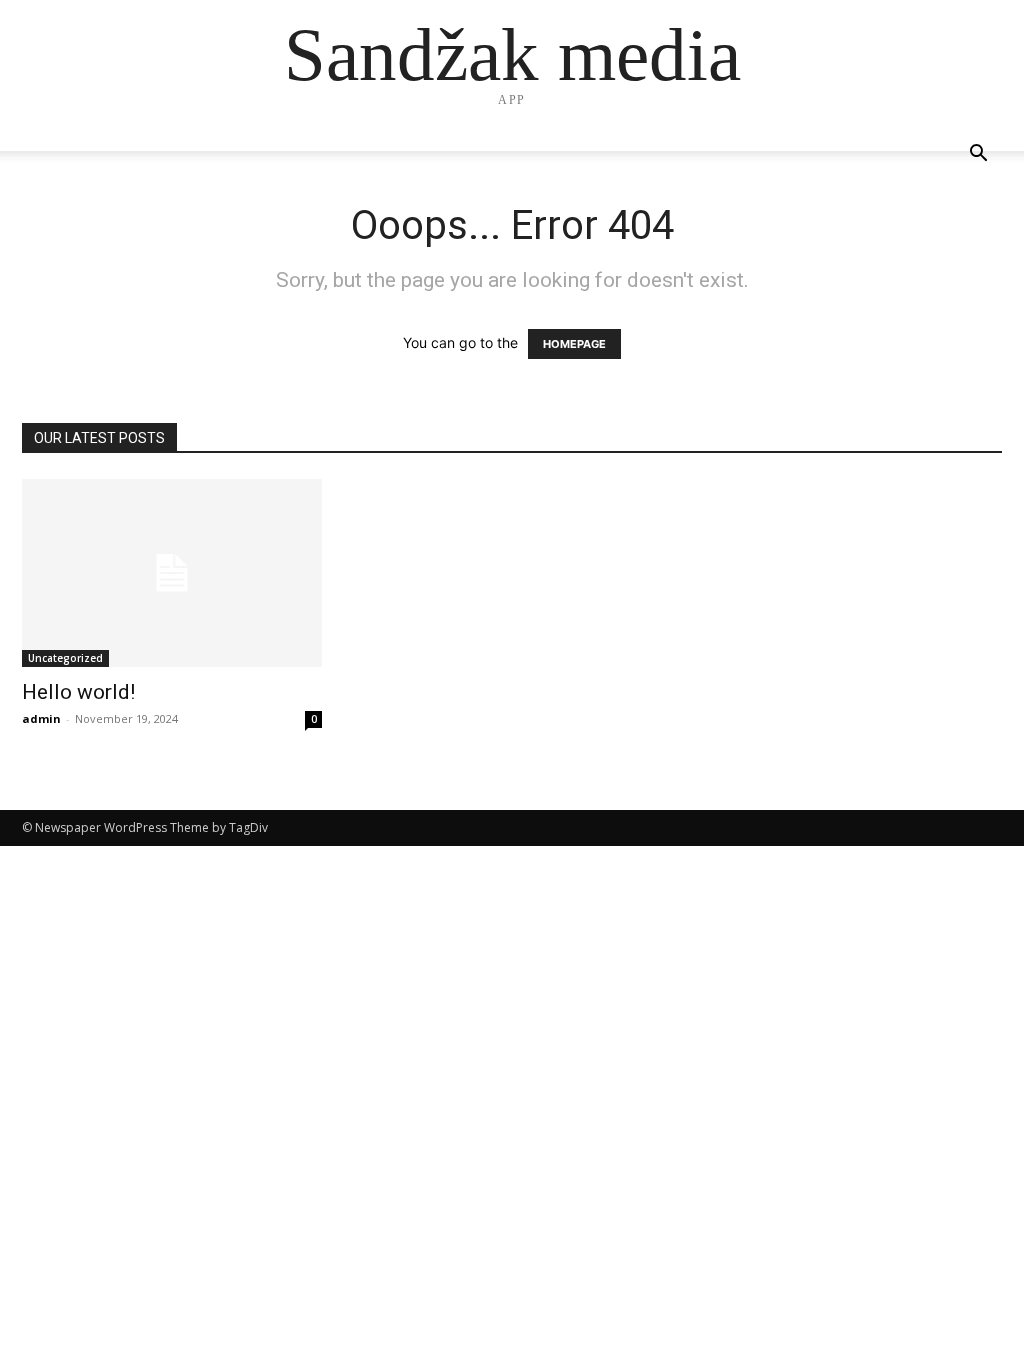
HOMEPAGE (574, 344)
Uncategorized (65, 658)
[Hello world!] (172, 573)
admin (41, 718)
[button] (978, 155)
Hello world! (78, 692)
